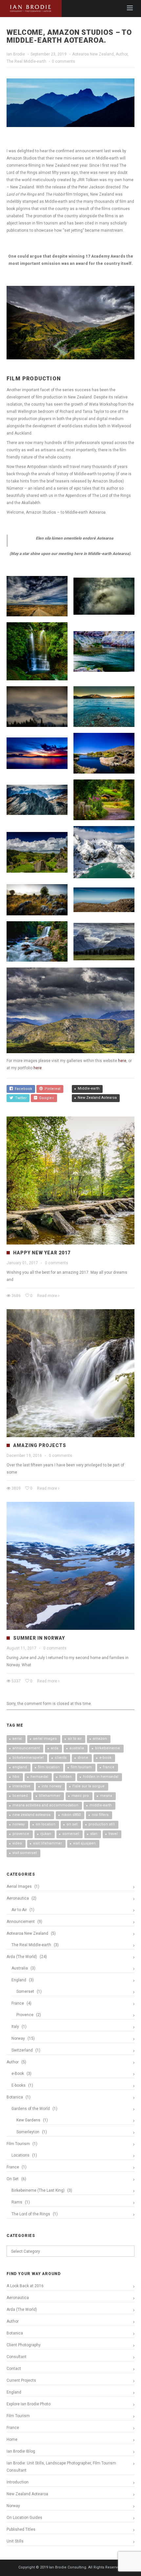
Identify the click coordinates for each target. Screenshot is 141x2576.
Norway (19, 1824)
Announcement (26, 1748)
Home (12, 2439)
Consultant (17, 2357)
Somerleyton (28, 2132)
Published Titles (21, 2529)
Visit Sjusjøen (84, 1843)
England (20, 1767)
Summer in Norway (39, 1638)
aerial (17, 1739)
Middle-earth (89, 1088)
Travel (113, 1834)
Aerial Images (45, 1739)
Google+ (46, 1098)
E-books (19, 2085)
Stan (94, 1834)
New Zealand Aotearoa (97, 1098)
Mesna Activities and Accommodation (45, 1805)
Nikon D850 (71, 1815)
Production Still (102, 1824)
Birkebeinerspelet (28, 1758)
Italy (15, 2027)
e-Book (105, 1758)
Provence (21, 1834)
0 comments (63, 61)
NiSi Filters (100, 1815)
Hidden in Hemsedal (101, 1777)
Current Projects (21, 2380)
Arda (55, 1748)
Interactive (21, 1786)
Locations (20, 2155)
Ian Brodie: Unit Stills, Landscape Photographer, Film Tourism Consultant (61, 2467)
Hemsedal (39, 1777)
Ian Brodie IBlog (21, 2451)
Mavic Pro (80, 1796)
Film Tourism (81, 1767)
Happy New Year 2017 (42, 1253)
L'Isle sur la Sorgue (89, 1786)
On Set (72, 1824)
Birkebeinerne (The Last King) (38, 2190)
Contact (14, 2369)
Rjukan (46, 1834)
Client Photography (24, 2345)
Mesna (106, 1796)
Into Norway (51, 1786)
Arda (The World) (22, 1957)
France (109, 1767)
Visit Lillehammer (48, 1843)
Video (17, 1843)
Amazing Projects (40, 1445)
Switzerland (22, 2050)
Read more (47, 1296)
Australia (77, 1748)
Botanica (15, 2097)
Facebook (22, 1089)
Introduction (18, 2482)
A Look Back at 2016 (25, 2286)
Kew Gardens (28, 2120)
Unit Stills (15, 2541)
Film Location (49, 1767)
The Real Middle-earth (26, 61)
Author (122, 54)
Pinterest (51, 1089)
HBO (16, 1777)
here (122, 1061)
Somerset (71, 1834)
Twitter (20, 1098)
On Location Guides (24, 2518)
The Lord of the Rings (31, 2214)
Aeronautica (18, 1898)
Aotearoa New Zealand (93, 54)
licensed (20, 1796)
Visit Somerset (25, 1853)
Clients (61, 1758)
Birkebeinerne (108, 1748)
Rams (17, 2202)
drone (83, 1758)
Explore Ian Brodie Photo (29, 2404)
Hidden (66, 1777)
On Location (46, 1824)
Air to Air (75, 1739)
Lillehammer (50, 1796)
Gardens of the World (31, 2109)
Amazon (100, 1739)
